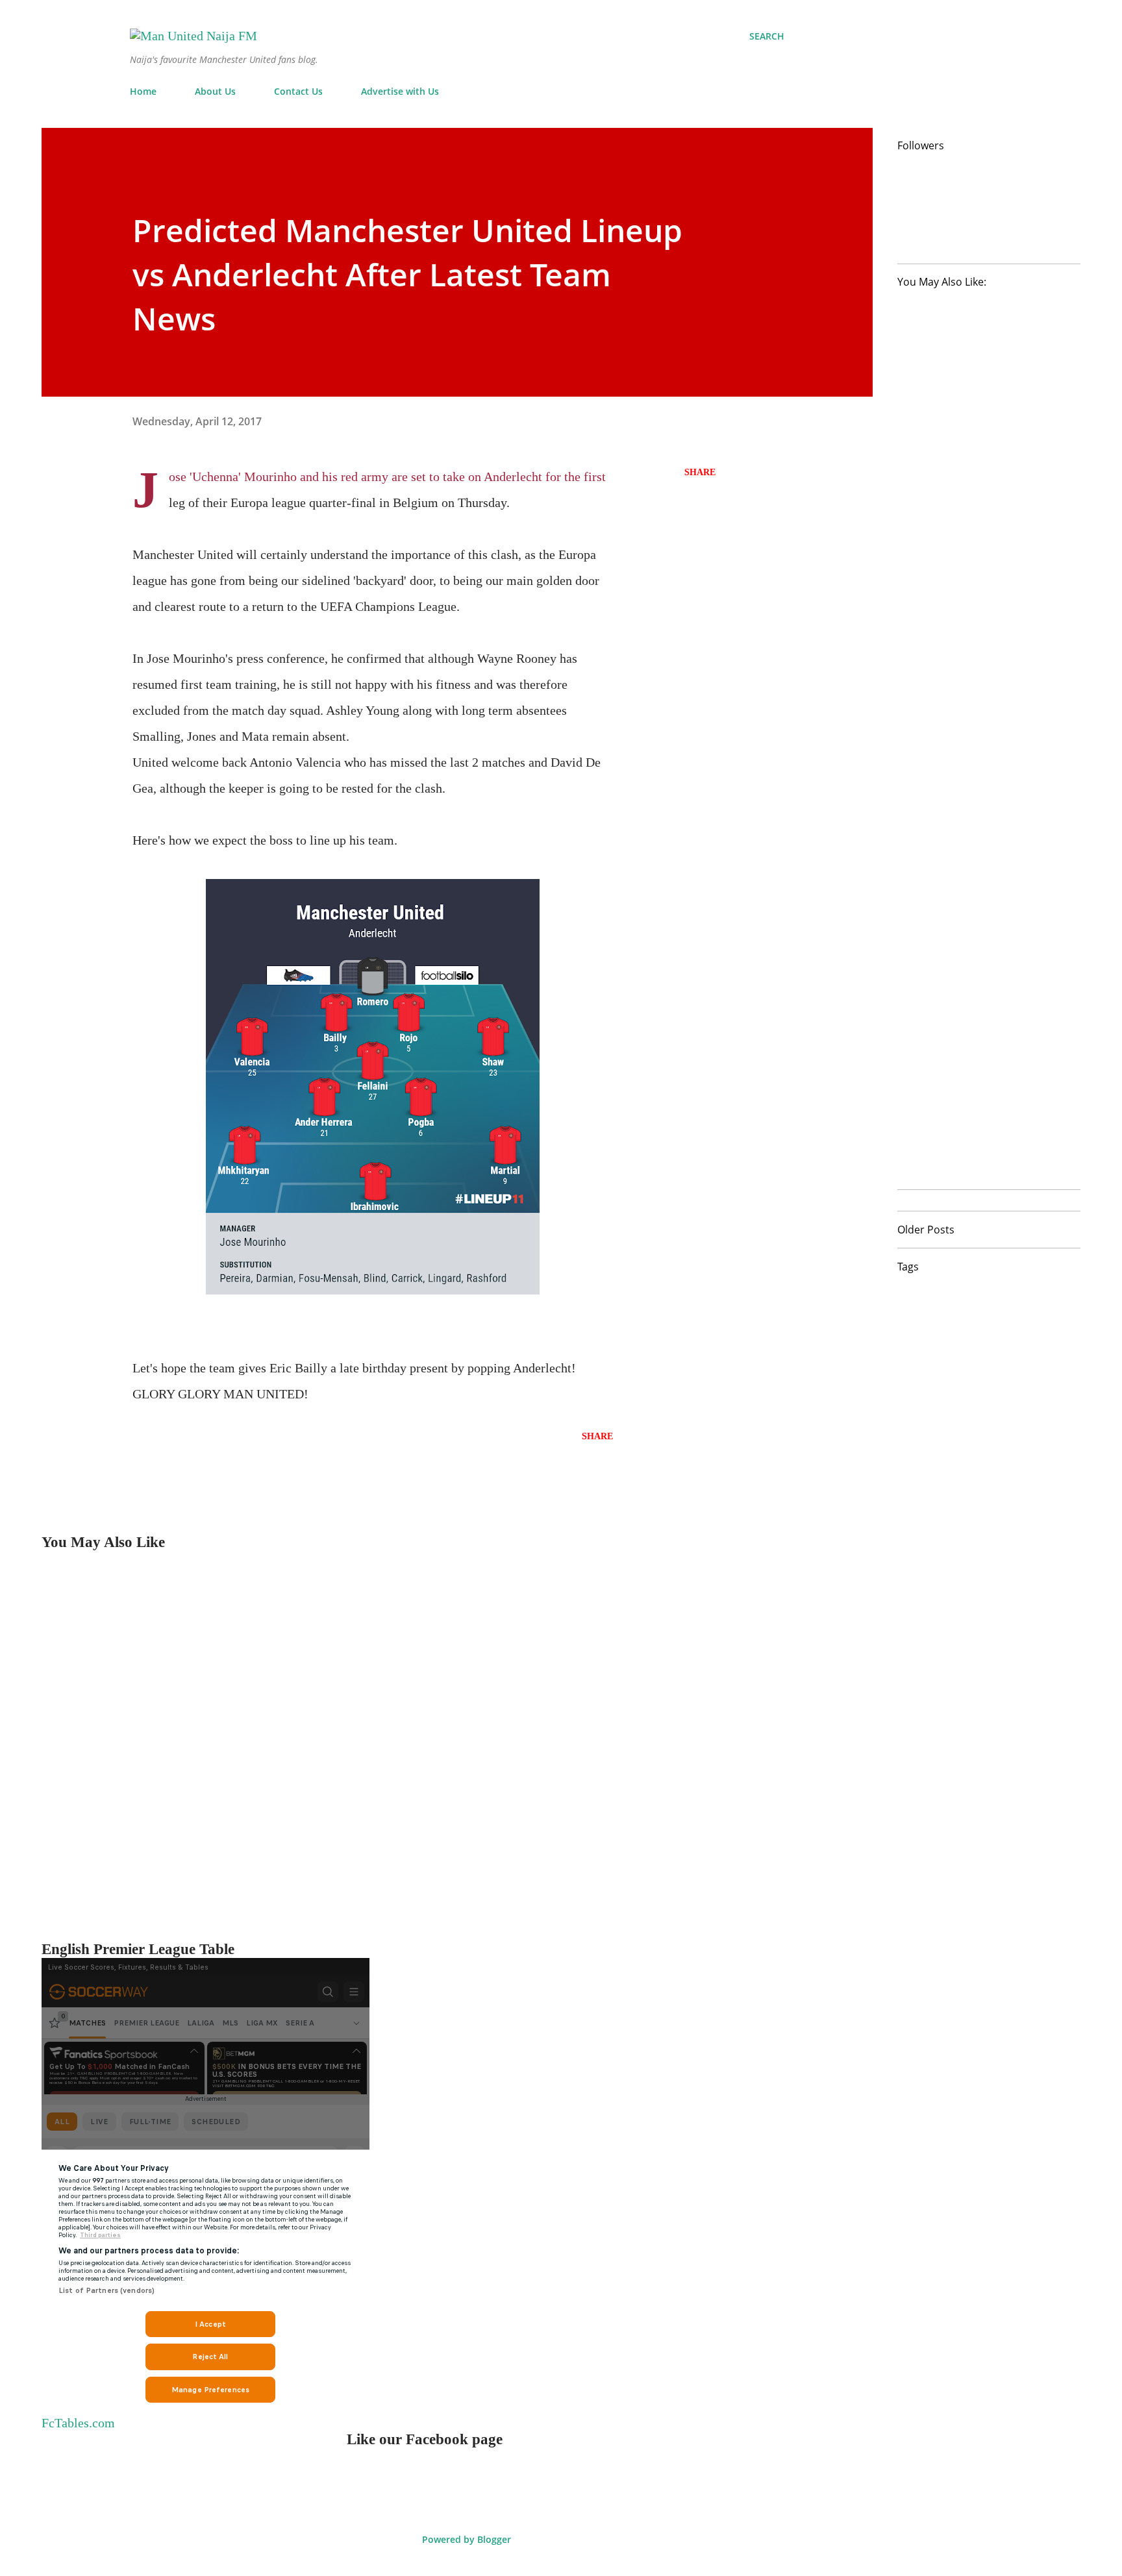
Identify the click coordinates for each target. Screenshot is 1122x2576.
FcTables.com (78, 2423)
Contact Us (298, 91)
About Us (215, 91)
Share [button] (700, 472)
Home (143, 91)
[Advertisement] (431, 1746)
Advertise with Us (400, 91)
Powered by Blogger (465, 2539)
